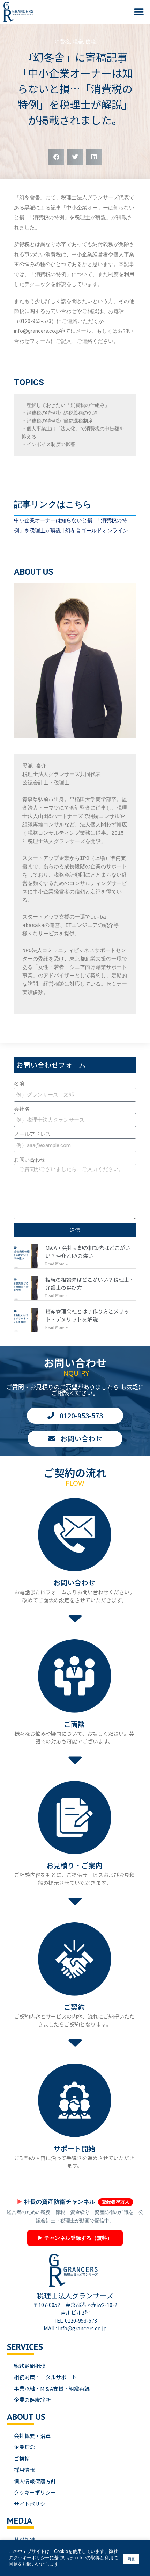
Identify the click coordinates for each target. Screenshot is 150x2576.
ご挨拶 (22, 2458)
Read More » (57, 1264)
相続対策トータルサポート (45, 2377)
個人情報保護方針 (35, 2481)
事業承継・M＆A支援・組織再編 (52, 2388)
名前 (19, 1084)
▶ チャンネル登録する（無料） (75, 2238)
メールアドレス (32, 1134)
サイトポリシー (32, 2504)
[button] (139, 12)
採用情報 (24, 2470)
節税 (91, 42)
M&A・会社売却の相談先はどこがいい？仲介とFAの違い (88, 1252)
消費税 (62, 42)
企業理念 (24, 2447)
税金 (78, 42)
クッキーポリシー (35, 2492)
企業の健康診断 (32, 2400)
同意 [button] (131, 2559)
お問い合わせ (30, 1160)
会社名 (22, 1109)
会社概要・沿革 (32, 2436)
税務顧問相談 (30, 2366)
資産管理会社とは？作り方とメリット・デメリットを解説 (87, 1315)
